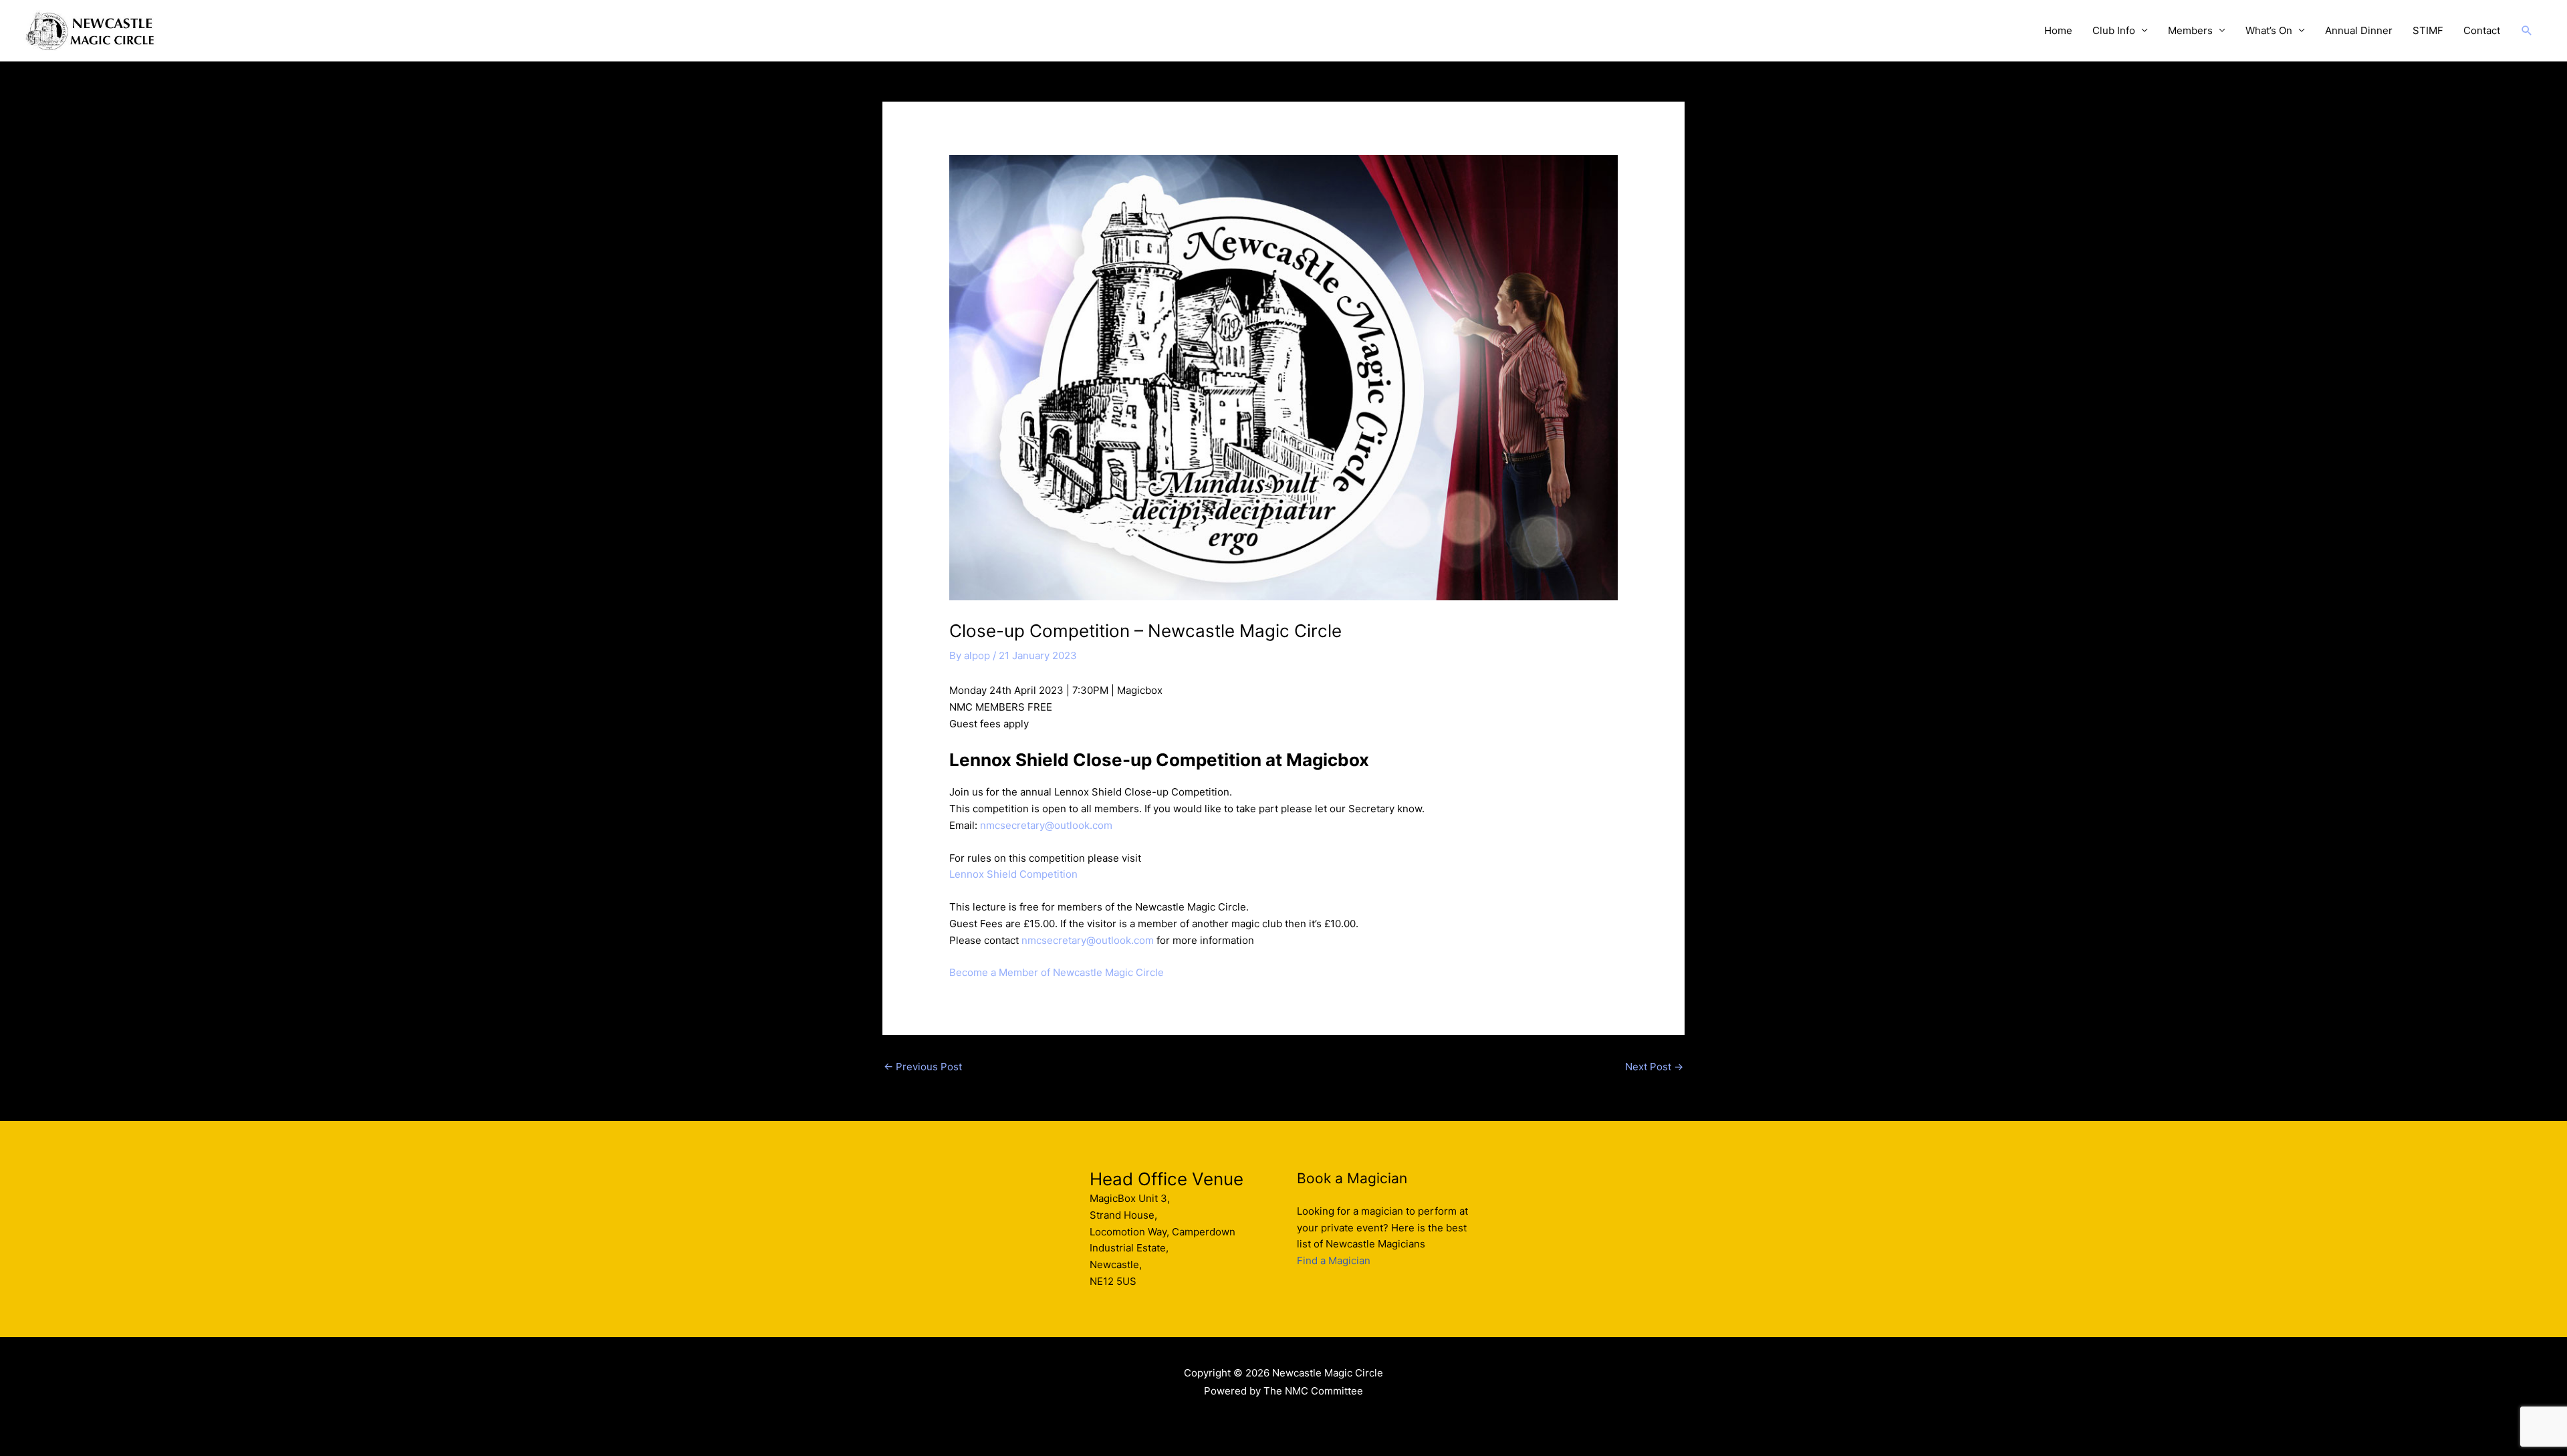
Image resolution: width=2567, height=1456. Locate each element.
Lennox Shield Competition (1013, 874)
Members (2190, 30)
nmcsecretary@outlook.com (1046, 825)
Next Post (1654, 1067)
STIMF (2428, 30)
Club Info (2114, 30)
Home (2058, 30)
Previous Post (923, 1067)
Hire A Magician (1284, 1420)
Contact (2482, 30)
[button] (2527, 31)
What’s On (2269, 30)
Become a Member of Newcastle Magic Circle (1057, 972)
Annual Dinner (2359, 30)
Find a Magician (1334, 1260)
